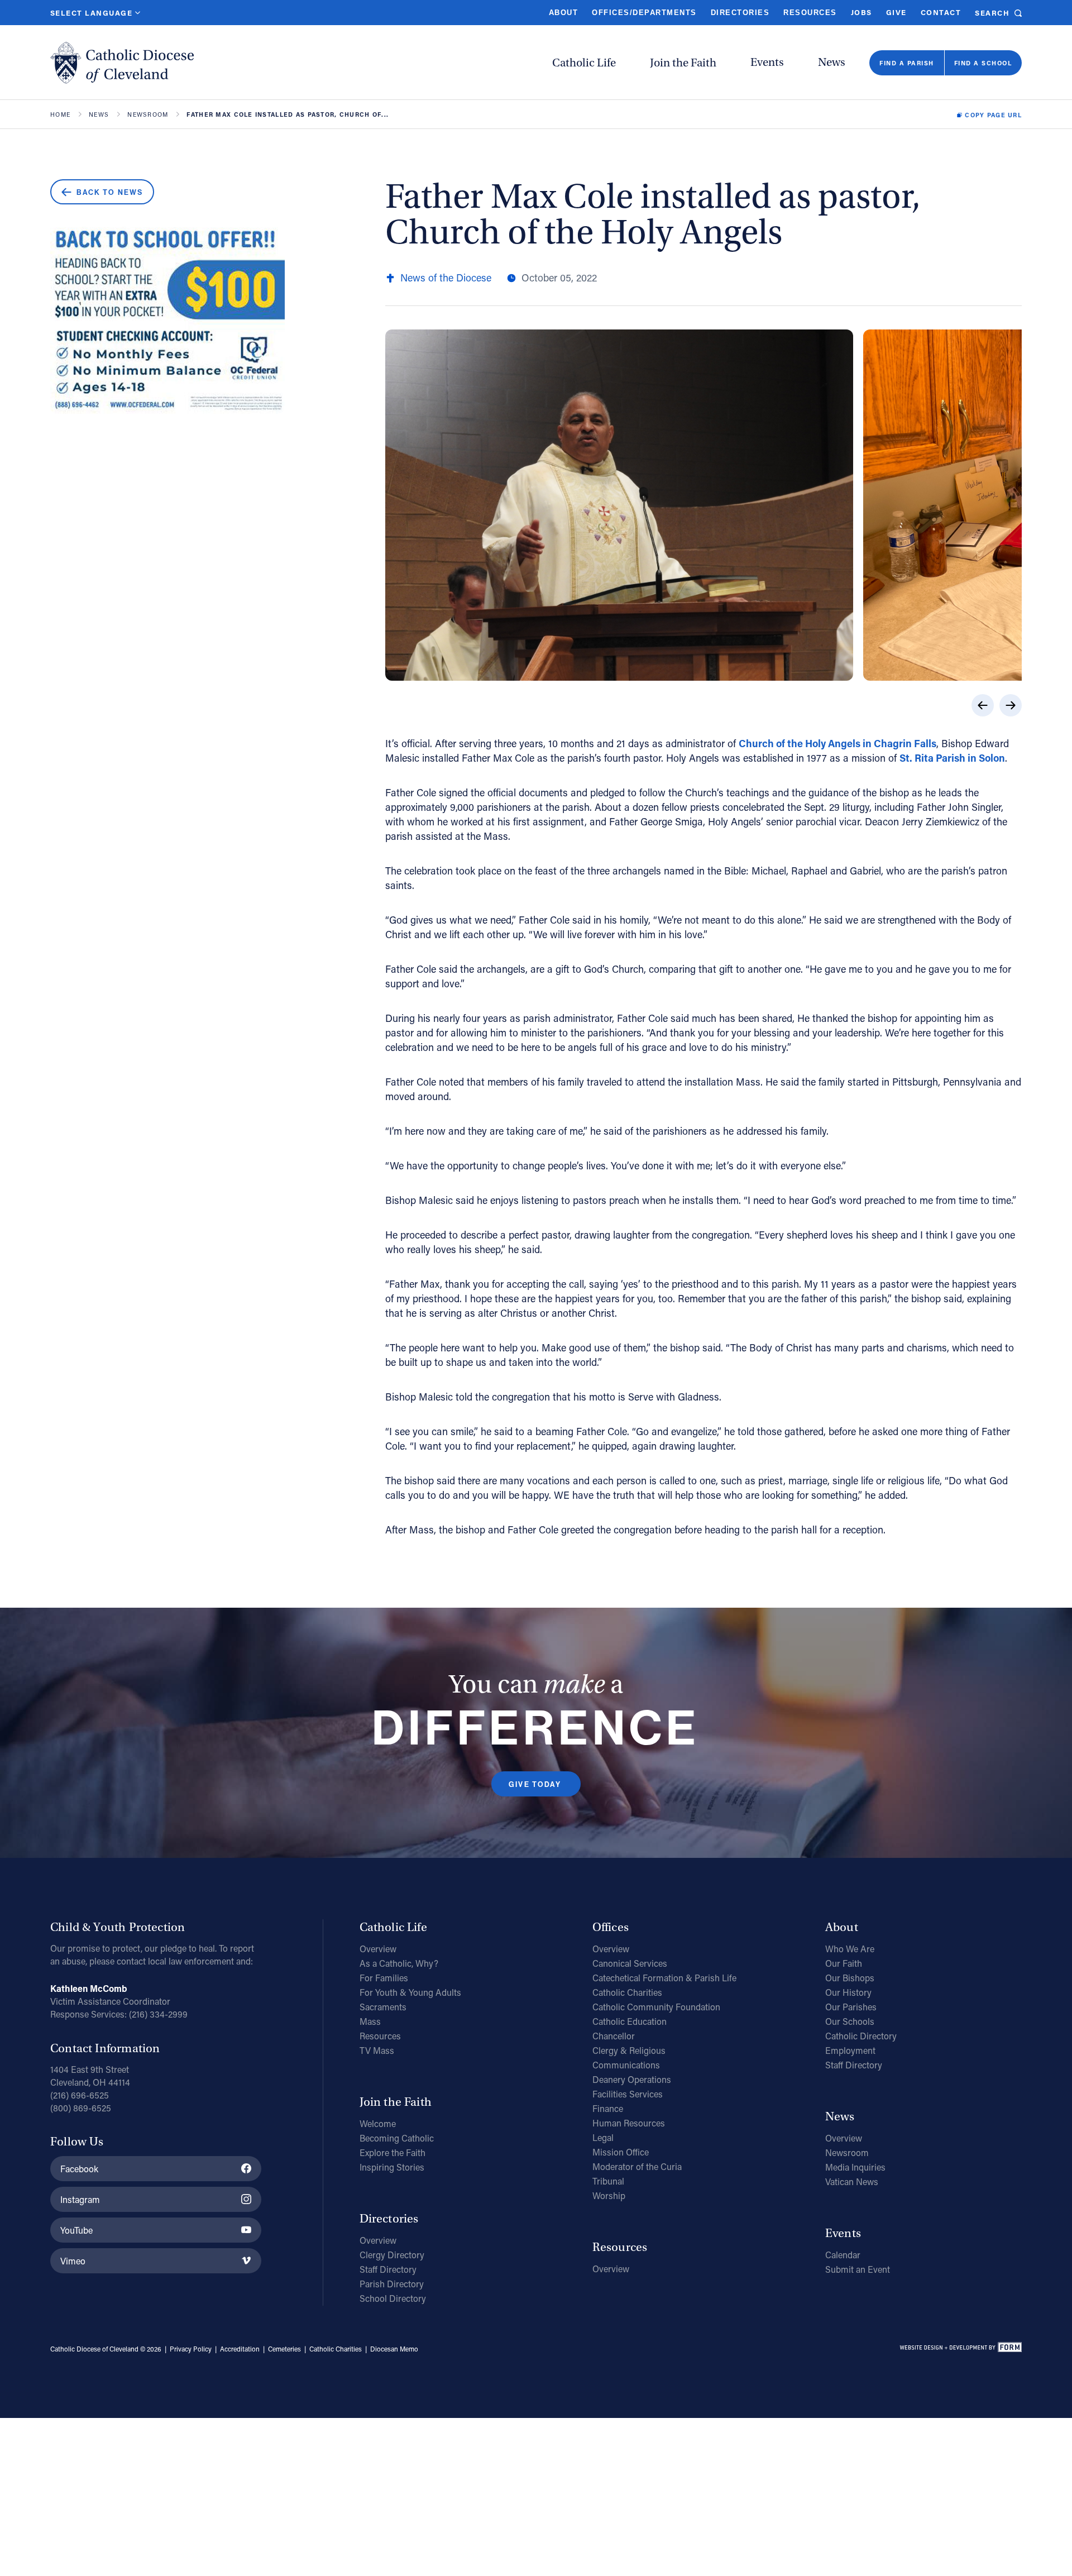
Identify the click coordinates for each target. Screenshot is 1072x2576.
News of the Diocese (446, 278)
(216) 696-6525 (80, 2095)
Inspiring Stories (392, 2167)
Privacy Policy (191, 2349)
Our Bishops (850, 1978)
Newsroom (148, 115)
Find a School (983, 63)
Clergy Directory (392, 2255)
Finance (608, 2108)
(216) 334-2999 (158, 2014)
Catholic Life (584, 63)
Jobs (862, 12)
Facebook (79, 2169)
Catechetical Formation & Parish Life (664, 1978)
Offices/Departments (644, 13)
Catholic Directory (861, 2036)
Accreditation (240, 2349)
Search (992, 13)
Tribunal (608, 2181)
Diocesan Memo (394, 2349)
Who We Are (850, 1949)
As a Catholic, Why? (399, 1963)
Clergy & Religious (629, 2050)
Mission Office (621, 2152)
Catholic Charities (627, 1992)
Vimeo (73, 2261)
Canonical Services (630, 1963)
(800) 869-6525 (81, 2108)
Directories (740, 13)
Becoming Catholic (397, 2138)
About (563, 13)
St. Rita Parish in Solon (952, 758)
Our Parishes (851, 2007)
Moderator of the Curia (637, 2166)
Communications (626, 2065)
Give (896, 12)
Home (60, 115)
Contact (941, 12)
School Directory (393, 2298)
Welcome (378, 2123)
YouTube (76, 2230)
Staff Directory (388, 2269)
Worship (609, 2195)
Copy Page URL (993, 115)
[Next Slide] (1011, 705)
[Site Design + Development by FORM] (960, 2349)
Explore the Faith (393, 2152)
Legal (603, 2137)
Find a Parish (906, 63)
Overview (378, 1949)
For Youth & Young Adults (410, 1992)
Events (767, 62)
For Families (384, 1978)
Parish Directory (392, 2284)
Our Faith (844, 1963)
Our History (848, 1992)
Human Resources (629, 2123)
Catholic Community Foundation (656, 2007)
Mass (370, 2021)
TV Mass (377, 2050)
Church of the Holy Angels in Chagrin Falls (837, 743)
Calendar (843, 2255)
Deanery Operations (632, 2079)
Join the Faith (683, 63)
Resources (810, 13)
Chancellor (614, 2036)
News (832, 62)
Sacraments (383, 2007)
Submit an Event (858, 2269)
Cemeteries (284, 2349)
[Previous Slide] (983, 705)
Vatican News (852, 2181)
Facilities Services (628, 2094)
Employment (850, 2050)
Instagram (80, 2199)
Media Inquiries (855, 2167)
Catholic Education (630, 2021)
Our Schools (850, 2021)
